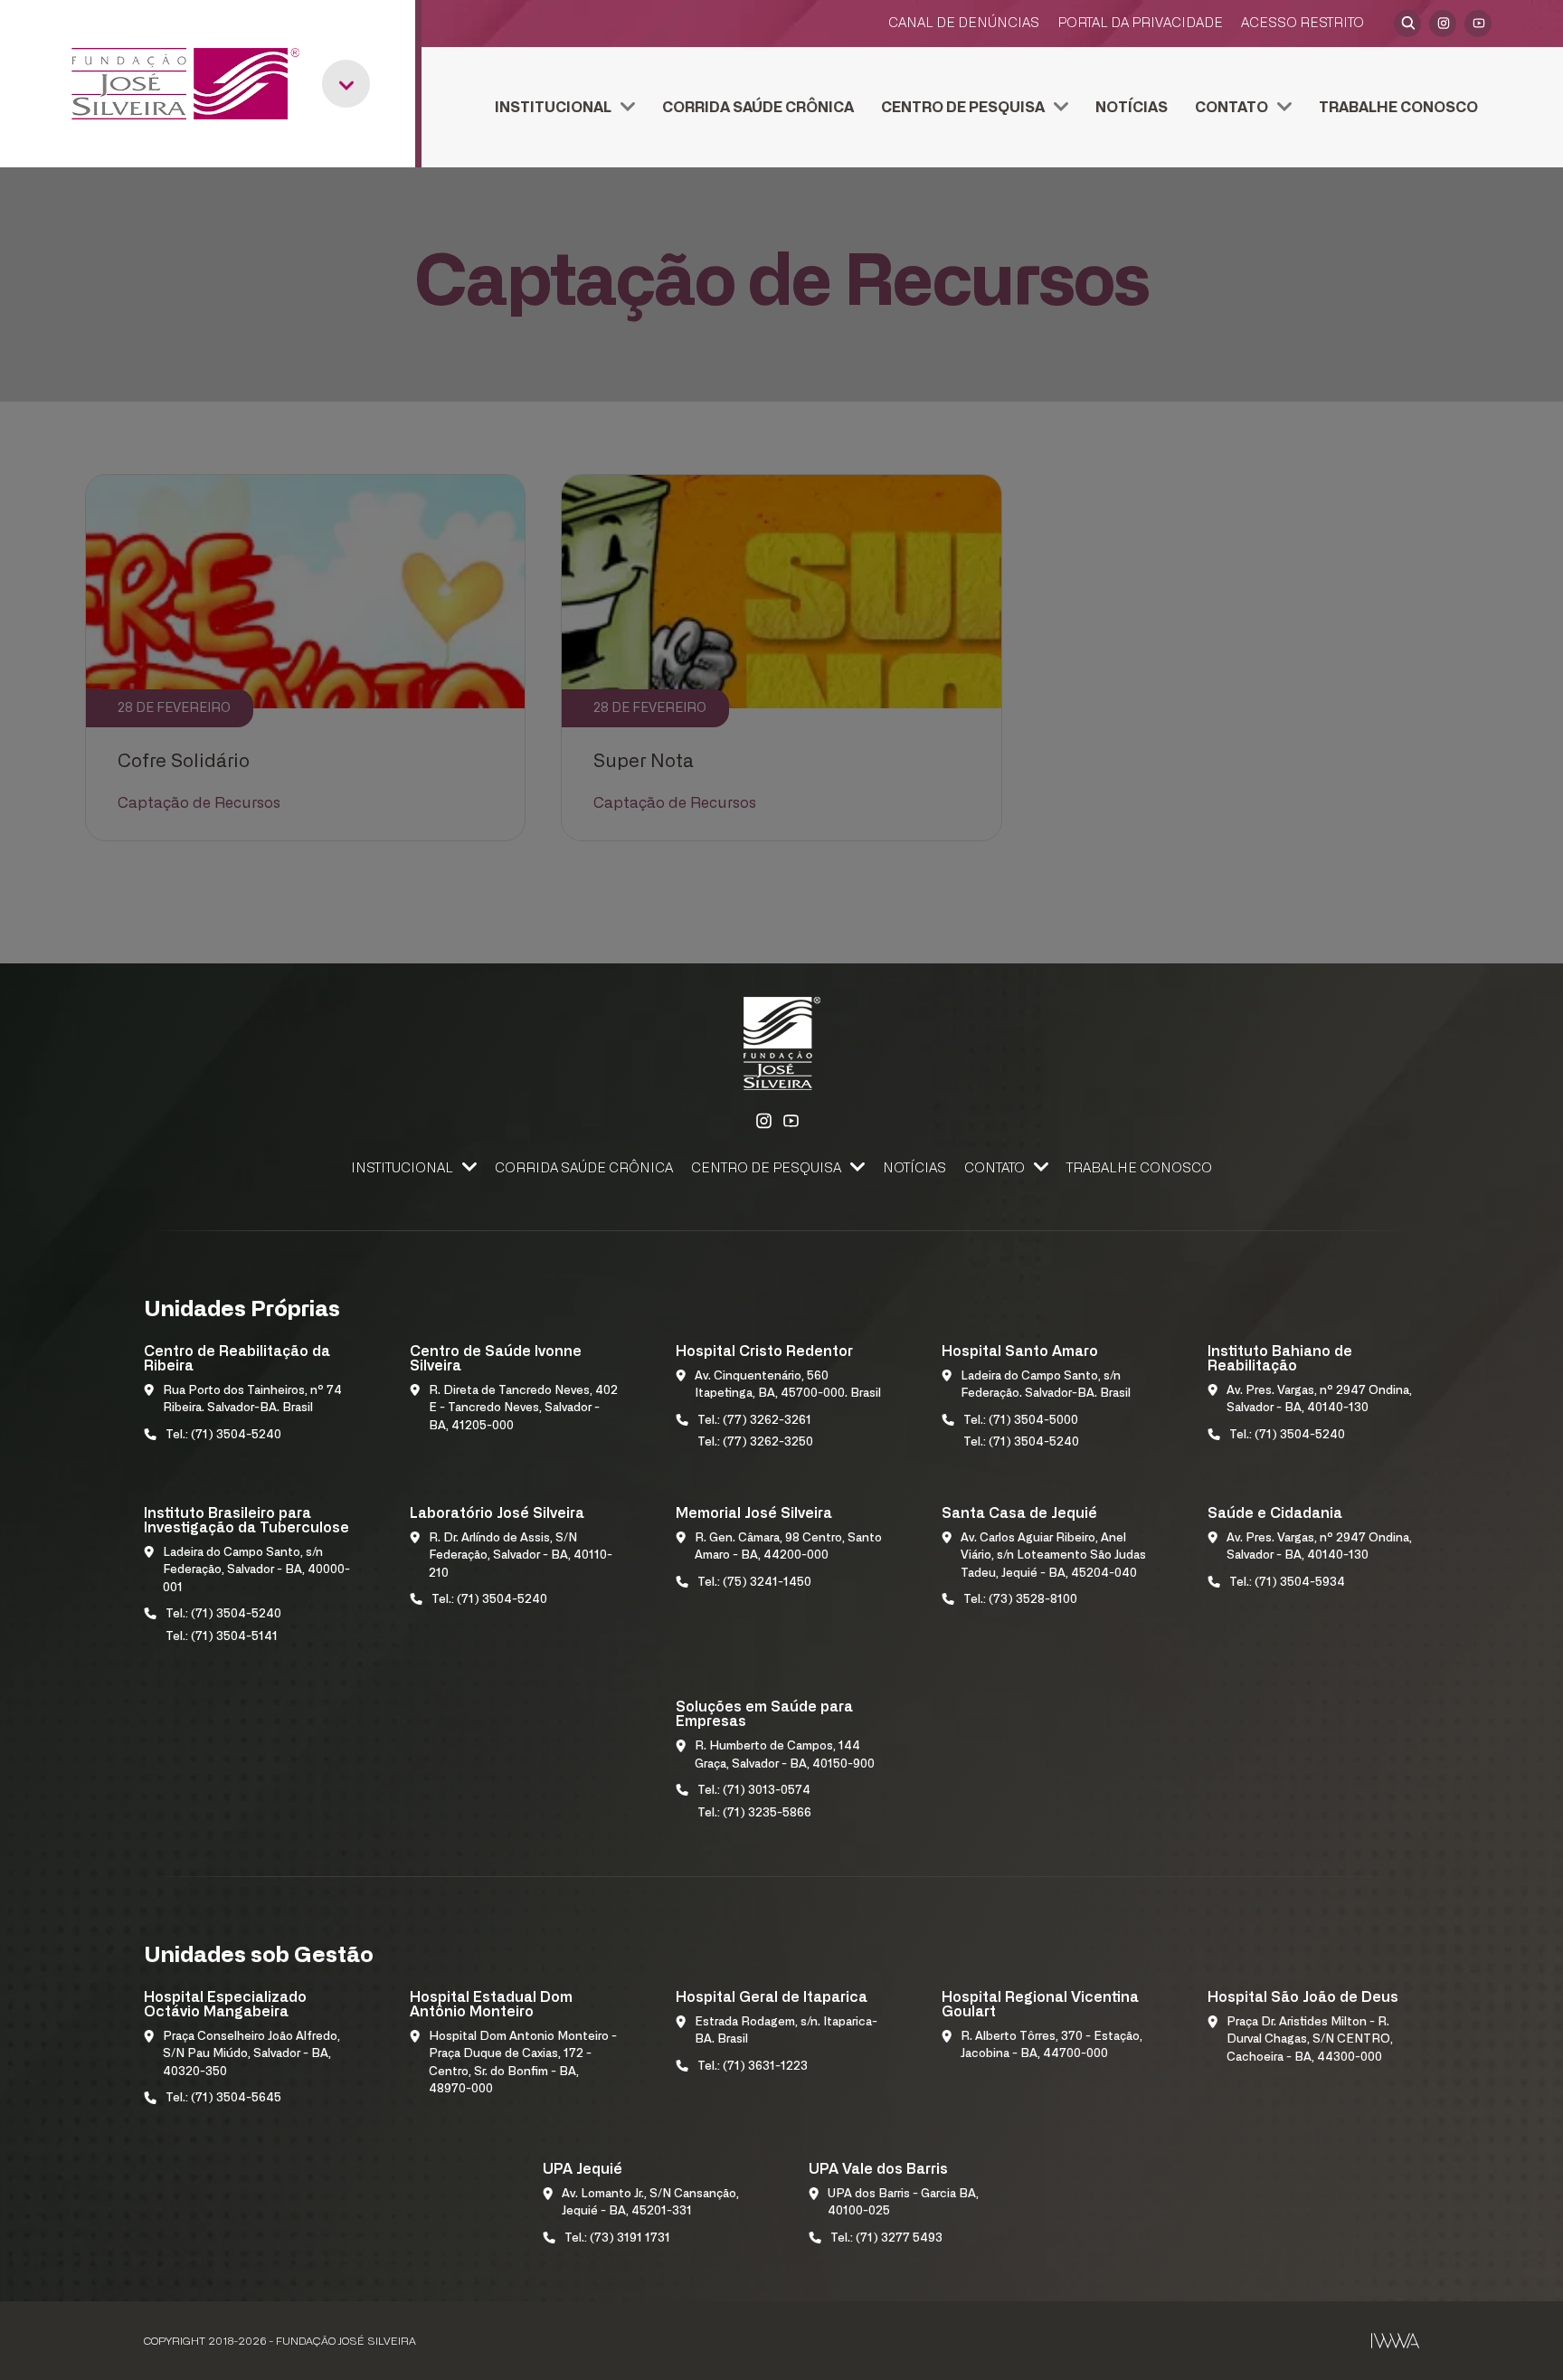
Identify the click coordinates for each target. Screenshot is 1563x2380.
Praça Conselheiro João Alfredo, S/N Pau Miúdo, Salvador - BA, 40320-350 (251, 2054)
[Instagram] (1443, 24)
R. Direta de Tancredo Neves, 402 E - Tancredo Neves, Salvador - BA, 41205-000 (523, 1408)
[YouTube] (1478, 24)
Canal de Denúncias (964, 23)
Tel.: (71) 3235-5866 (754, 1813)
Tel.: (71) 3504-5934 (1287, 1583)
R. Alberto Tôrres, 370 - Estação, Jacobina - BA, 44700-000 (1051, 2046)
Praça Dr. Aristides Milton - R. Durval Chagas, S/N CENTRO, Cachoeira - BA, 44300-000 (1310, 2040)
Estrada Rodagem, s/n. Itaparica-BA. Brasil (786, 2031)
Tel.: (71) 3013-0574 (754, 1791)
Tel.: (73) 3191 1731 (617, 2238)
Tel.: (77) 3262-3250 (755, 1442)
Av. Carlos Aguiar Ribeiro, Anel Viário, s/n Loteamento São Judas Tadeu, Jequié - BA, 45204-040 (1053, 1556)
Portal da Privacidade (1140, 23)
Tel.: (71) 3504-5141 (222, 1637)
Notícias (1132, 108)
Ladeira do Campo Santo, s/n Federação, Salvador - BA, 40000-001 (256, 1570)
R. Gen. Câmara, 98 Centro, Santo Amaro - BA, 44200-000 (788, 1547)
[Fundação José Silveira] (185, 84)
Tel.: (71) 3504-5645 (223, 2098)
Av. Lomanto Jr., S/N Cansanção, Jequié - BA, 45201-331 (650, 2203)
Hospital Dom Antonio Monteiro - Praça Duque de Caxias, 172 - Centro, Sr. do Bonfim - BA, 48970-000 (523, 2063)
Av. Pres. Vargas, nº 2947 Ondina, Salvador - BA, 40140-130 (1319, 1400)
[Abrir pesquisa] (1407, 24)
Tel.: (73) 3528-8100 (1020, 1600)
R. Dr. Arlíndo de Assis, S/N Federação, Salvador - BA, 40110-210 (521, 1556)
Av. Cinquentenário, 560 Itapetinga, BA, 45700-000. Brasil (788, 1385)
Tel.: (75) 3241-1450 (754, 1583)
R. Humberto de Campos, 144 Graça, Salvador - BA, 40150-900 (785, 1755)
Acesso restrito (1302, 23)
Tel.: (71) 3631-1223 (753, 2067)
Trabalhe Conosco (1398, 108)
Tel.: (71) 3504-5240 (223, 1435)
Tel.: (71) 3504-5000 (1021, 1421)
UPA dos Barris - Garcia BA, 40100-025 (903, 2203)
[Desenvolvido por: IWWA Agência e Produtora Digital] (1395, 2341)
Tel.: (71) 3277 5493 (886, 2238)
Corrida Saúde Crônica (758, 108)
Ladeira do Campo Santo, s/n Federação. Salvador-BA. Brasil (1046, 1385)
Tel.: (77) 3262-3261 (754, 1421)
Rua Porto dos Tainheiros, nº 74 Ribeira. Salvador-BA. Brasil (252, 1400)
